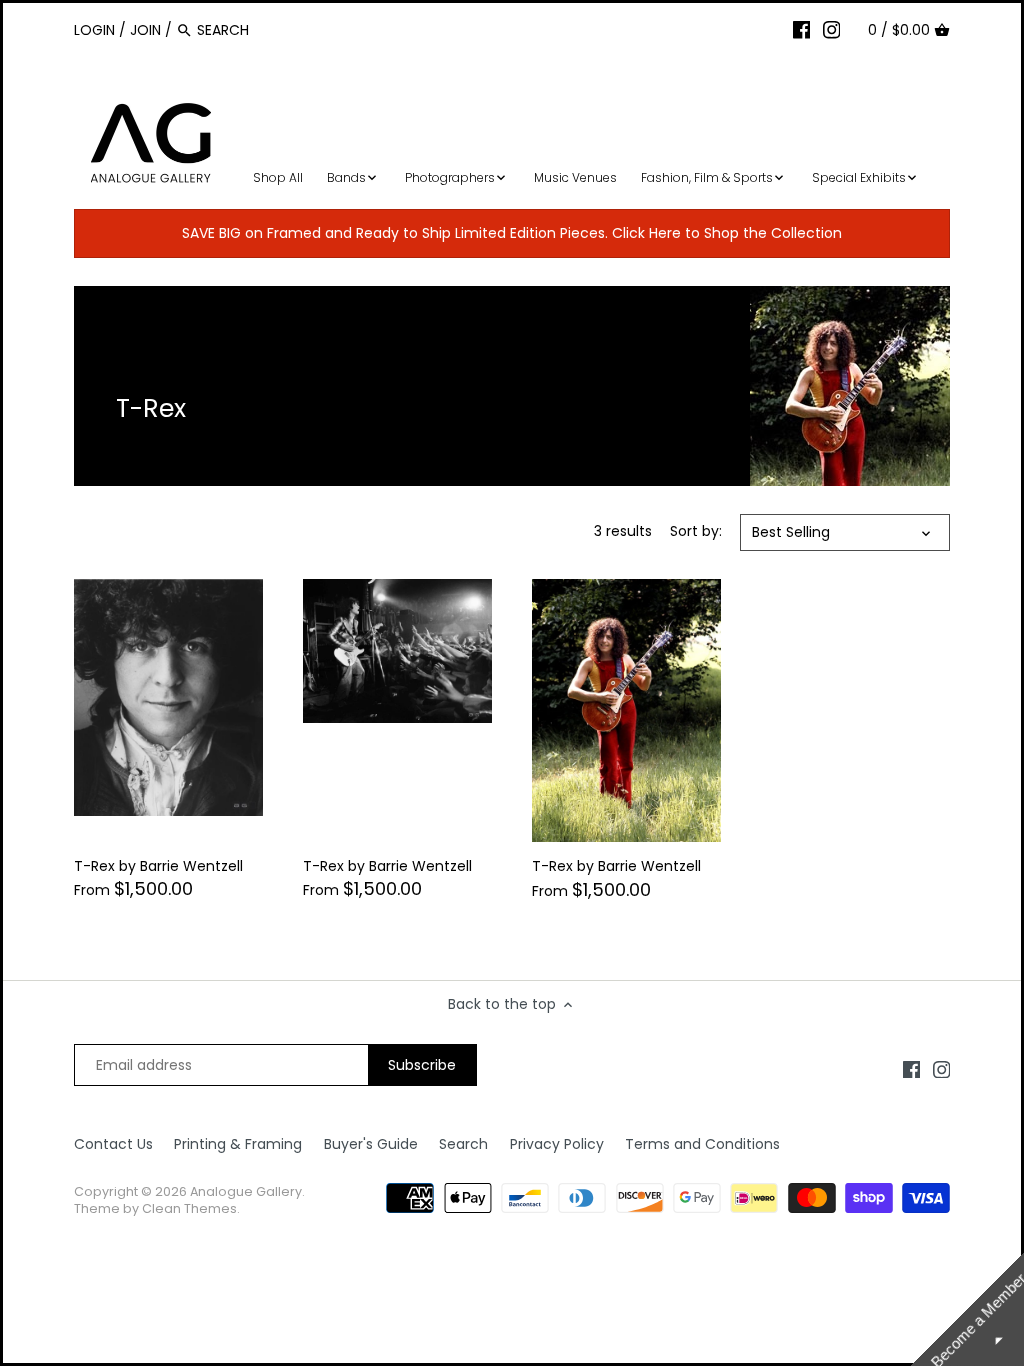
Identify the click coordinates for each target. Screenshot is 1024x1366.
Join (145, 30)
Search (463, 1144)
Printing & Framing (238, 1144)
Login (94, 30)
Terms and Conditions (702, 1144)
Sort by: (696, 531)
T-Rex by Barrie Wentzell (158, 866)
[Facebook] (802, 29)
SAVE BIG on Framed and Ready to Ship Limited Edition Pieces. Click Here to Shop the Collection (512, 233)
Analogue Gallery (246, 1191)
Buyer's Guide (371, 1144)
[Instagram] (832, 29)
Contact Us (113, 1144)
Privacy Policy (557, 1144)
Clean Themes (189, 1208)
